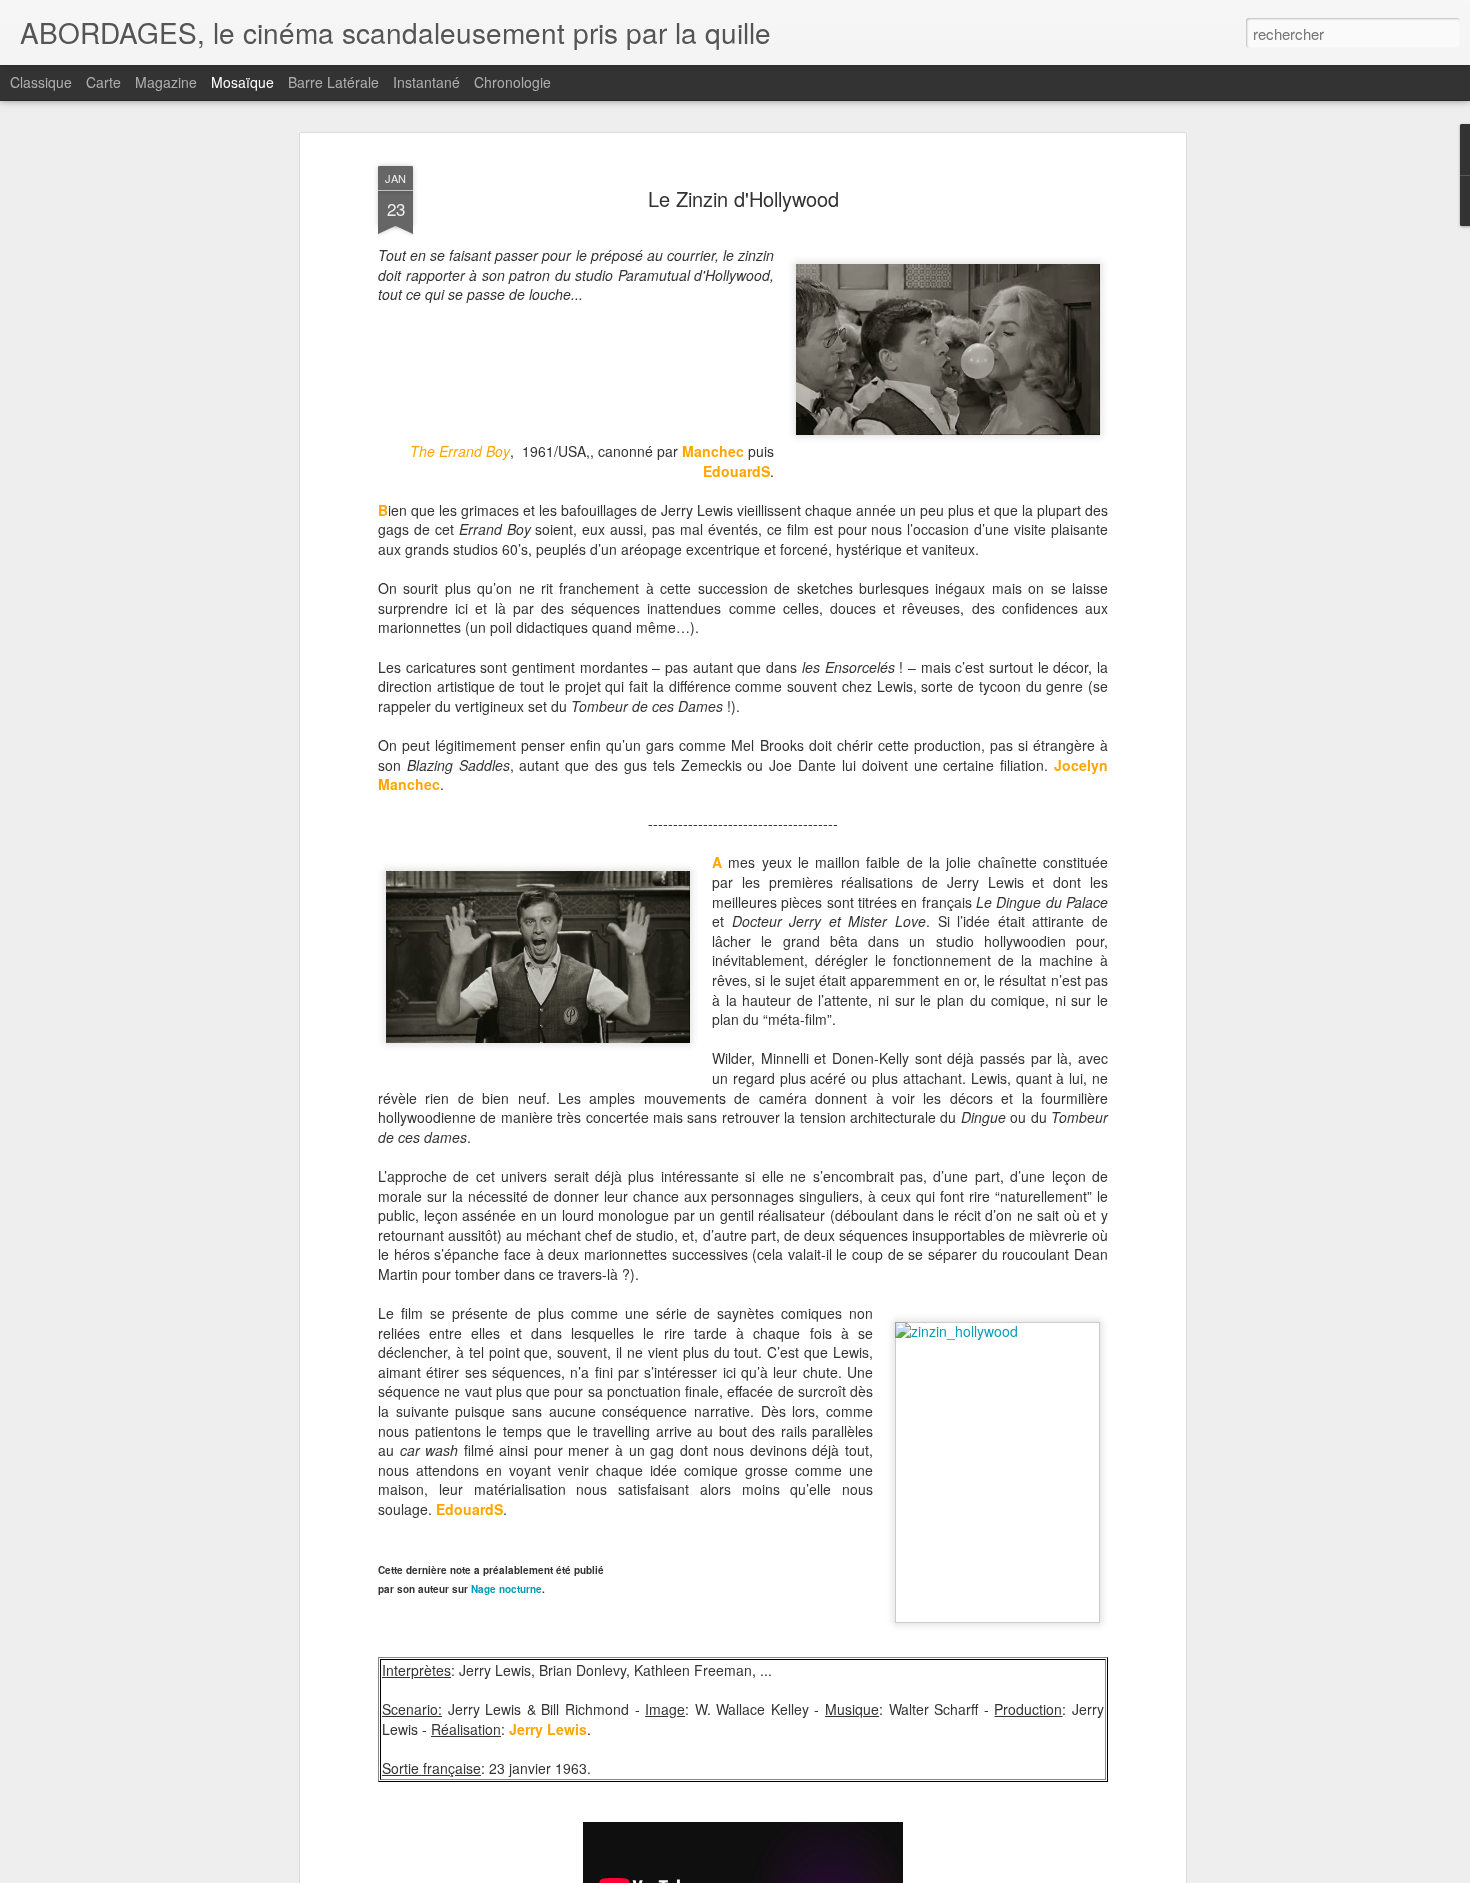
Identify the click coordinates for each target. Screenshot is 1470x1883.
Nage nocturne (506, 1589)
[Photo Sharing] (997, 1472)
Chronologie (512, 82)
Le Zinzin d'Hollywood (743, 198)
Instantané (426, 82)
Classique (41, 82)
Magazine (166, 82)
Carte (103, 82)
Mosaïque (242, 82)
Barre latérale (333, 82)
